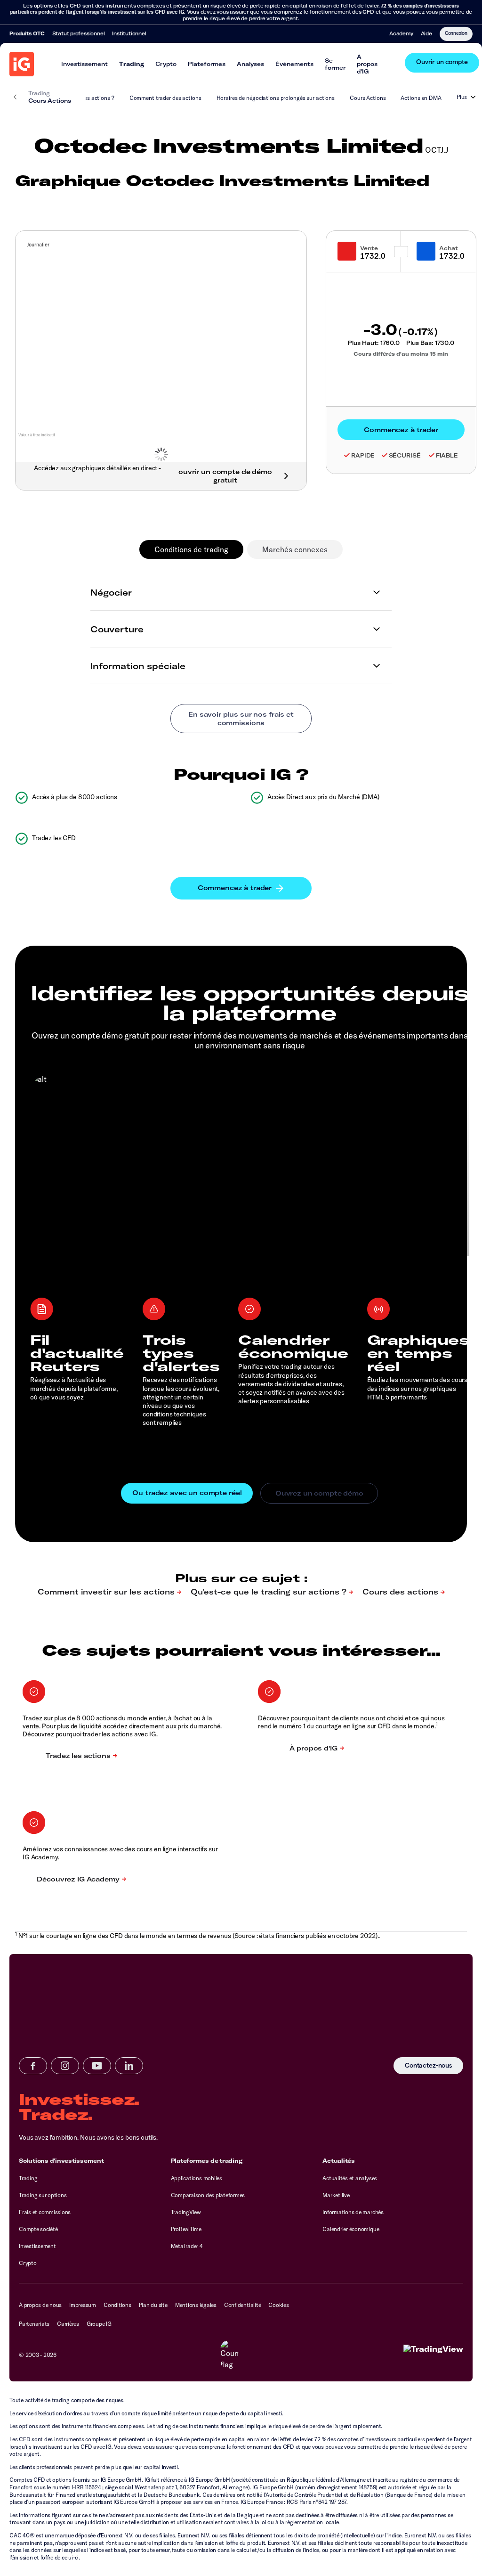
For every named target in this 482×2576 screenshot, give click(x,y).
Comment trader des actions (165, 98)
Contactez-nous (428, 2066)
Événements (294, 64)
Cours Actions (368, 98)
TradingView (186, 2212)
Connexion (456, 33)
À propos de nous (40, 2305)
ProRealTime (186, 2229)
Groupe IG (99, 2324)
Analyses (250, 64)
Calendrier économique (351, 2229)
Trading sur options (43, 2195)
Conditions (117, 2305)
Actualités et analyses (350, 2178)
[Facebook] (33, 2066)
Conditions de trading (191, 549)
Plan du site (153, 2305)
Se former (335, 64)
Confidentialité (242, 2305)
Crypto (166, 64)
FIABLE (447, 455)
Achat (449, 248)
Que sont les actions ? (86, 98)
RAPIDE (363, 455)
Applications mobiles (197, 2178)
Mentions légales (196, 2305)
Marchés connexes (295, 549)
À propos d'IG (367, 64)
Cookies (278, 2305)
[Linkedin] (129, 2066)
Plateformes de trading (207, 2161)
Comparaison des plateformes (208, 2195)
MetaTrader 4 (187, 2246)
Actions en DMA (421, 98)
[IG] (22, 64)
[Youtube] (97, 2066)
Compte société (38, 2229)
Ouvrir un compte (442, 62)
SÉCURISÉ (405, 455)
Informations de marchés (353, 2212)
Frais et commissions (45, 2212)
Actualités (339, 2161)
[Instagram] (65, 2066)
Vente (369, 248)
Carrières (68, 2324)
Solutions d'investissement (61, 2161)
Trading (132, 64)
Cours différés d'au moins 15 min (401, 354)
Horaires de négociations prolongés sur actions (276, 98)
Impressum (83, 2305)
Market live (336, 2195)
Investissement (84, 64)
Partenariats (34, 2324)
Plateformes (207, 64)
